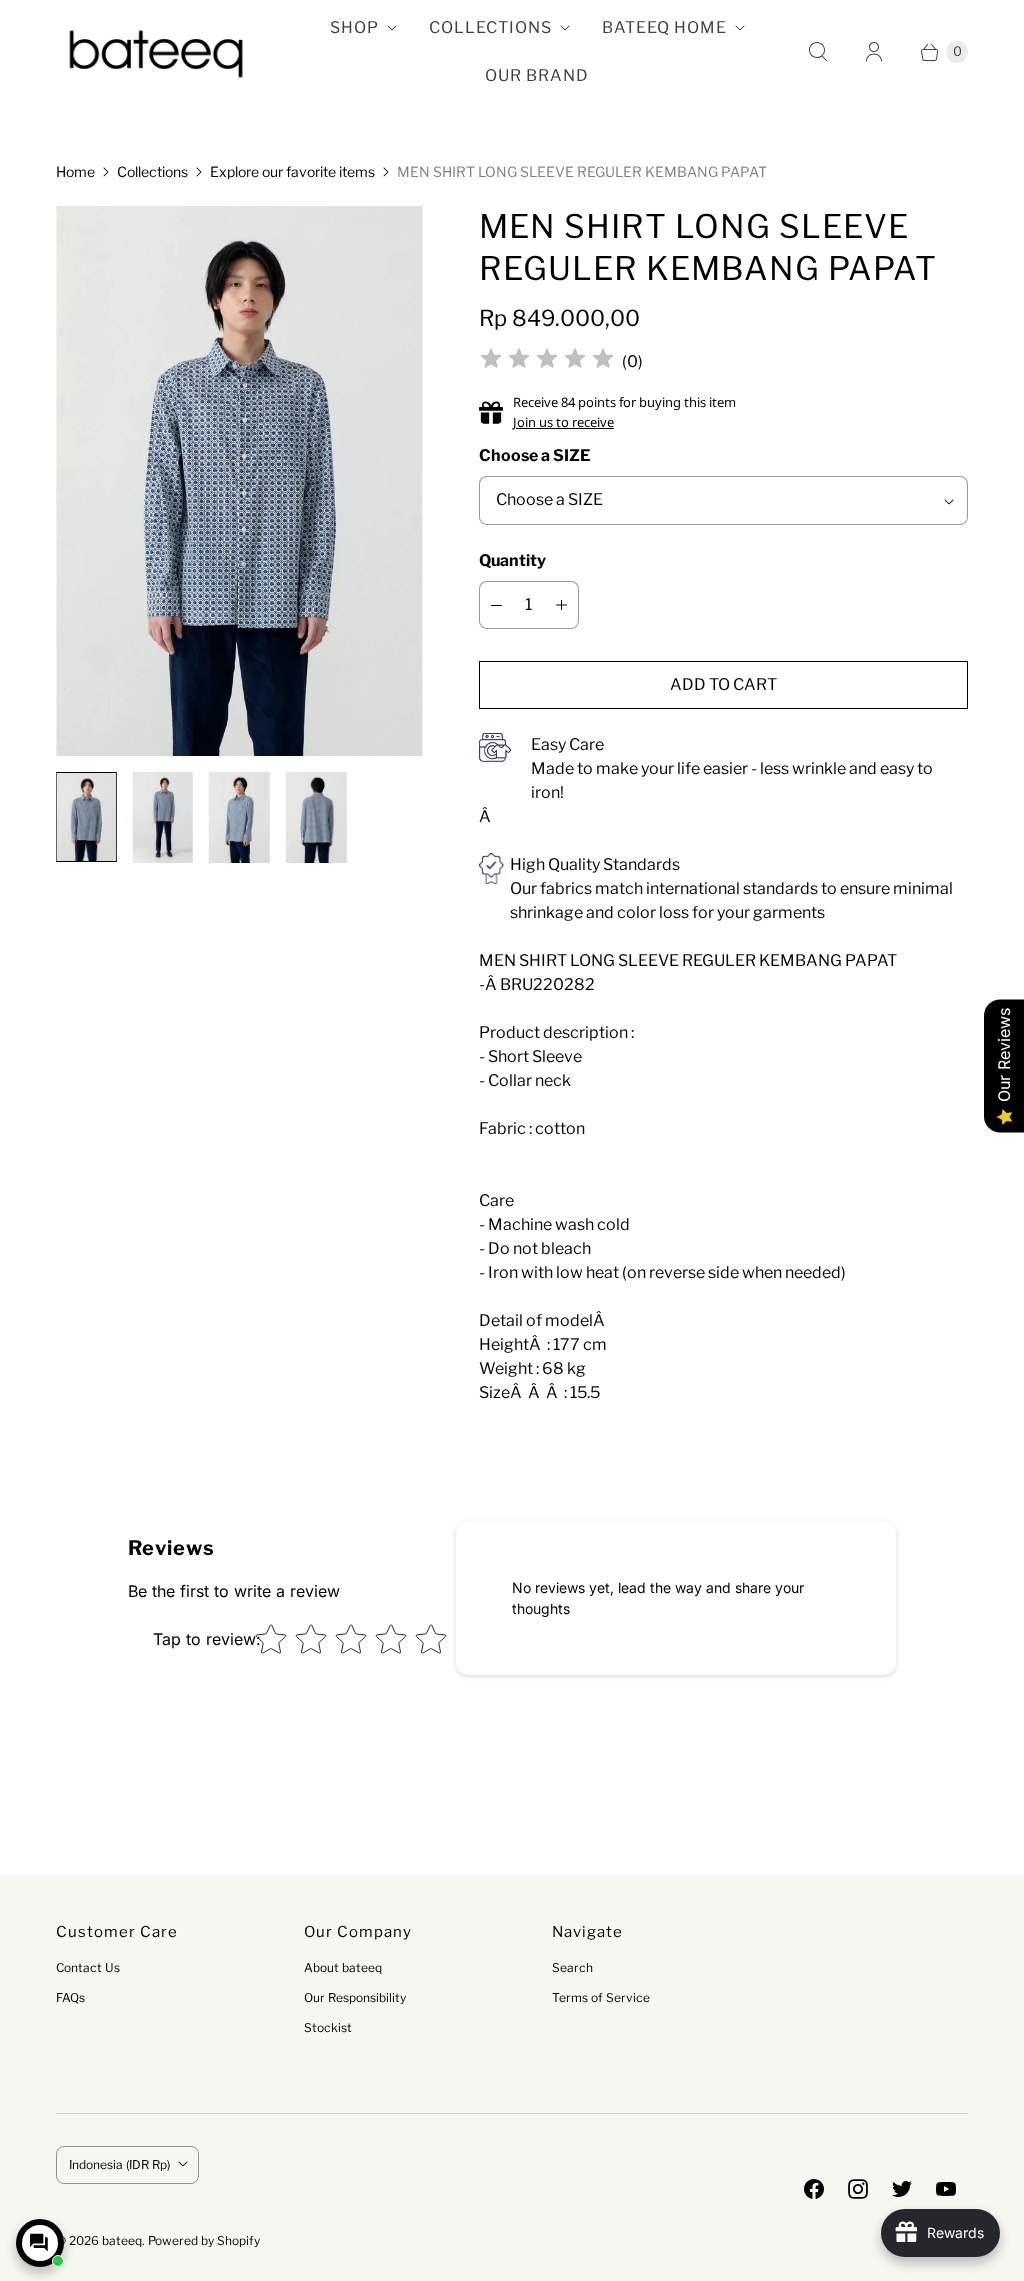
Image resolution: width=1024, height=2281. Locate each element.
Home (75, 171)
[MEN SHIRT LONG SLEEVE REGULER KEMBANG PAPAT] (239, 481)
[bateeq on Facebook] (814, 2189)
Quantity (512, 560)
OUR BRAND (537, 75)
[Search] (818, 52)
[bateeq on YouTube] (946, 2189)
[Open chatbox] (40, 2243)
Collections (152, 171)
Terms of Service (601, 1997)
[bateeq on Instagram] (858, 2189)
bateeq (122, 2240)
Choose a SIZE (534, 455)
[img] (547, 361)
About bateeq (343, 1967)
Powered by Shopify (204, 2240)
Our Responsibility (355, 1997)
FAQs (70, 1997)
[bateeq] (156, 52)
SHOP (354, 27)
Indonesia (119, 2164)
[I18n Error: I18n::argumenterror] (86, 817)
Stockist (328, 2027)
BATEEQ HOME (664, 27)
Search (572, 1967)
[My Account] (874, 52)
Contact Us (88, 1967)
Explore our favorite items (292, 171)
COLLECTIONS (490, 27)
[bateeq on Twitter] (902, 2189)
